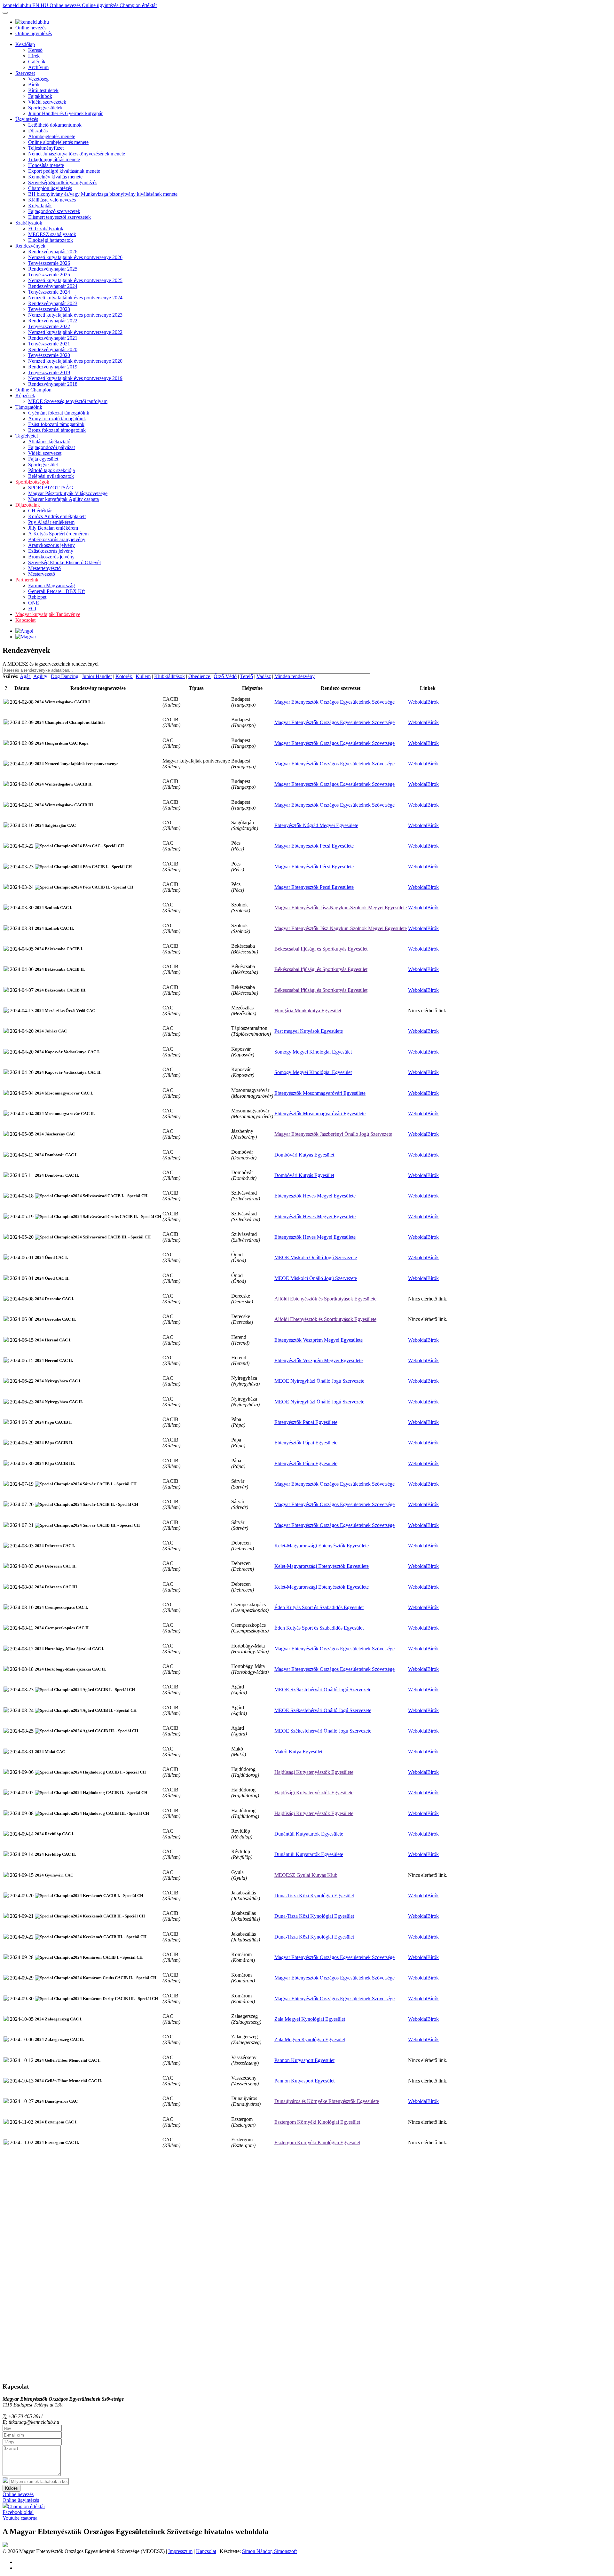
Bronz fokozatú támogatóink (57, 430)
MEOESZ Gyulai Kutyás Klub (306, 1875)
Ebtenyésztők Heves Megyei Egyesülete (315, 1196)
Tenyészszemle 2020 (49, 355)
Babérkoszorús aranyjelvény (57, 539)
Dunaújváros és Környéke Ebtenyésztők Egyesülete (327, 2101)
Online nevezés (66, 5)
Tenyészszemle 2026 (49, 263)
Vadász (264, 676)
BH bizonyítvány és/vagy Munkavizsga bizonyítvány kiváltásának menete (103, 194)
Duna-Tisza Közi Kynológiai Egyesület (314, 1896)
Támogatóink (29, 407)
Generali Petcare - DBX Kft (56, 591)
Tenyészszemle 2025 (49, 275)
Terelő (247, 676)
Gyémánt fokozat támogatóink (59, 413)
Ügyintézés (27, 119)
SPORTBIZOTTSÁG (51, 488)
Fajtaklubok (40, 96)
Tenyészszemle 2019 (49, 372)
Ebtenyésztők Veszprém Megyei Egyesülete (319, 1340)
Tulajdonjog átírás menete (54, 159)
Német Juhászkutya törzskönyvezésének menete (77, 154)
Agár (26, 676)
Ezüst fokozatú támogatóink (56, 424)
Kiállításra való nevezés (52, 200)
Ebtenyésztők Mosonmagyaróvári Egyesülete (320, 1093)
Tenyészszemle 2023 (49, 309)
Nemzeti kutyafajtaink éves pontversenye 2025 (75, 280)
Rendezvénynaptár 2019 (53, 367)
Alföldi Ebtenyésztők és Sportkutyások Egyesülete (325, 1299)
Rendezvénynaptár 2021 (53, 338)
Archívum (38, 67)
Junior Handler (97, 676)
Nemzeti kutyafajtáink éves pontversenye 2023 (75, 315)
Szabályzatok (29, 223)
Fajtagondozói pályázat (51, 447)
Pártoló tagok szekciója (51, 470)
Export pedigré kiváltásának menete (64, 171)
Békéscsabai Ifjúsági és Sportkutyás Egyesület (321, 949)
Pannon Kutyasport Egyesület (304, 2060)
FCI (32, 608)
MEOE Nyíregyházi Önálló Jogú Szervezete (319, 1381)
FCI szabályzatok (46, 229)
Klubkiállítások (169, 676)
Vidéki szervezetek (47, 102)
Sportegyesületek (45, 108)
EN (36, 5)
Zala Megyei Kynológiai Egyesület (310, 2019)
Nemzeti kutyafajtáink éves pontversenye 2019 (75, 378)
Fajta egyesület (43, 459)
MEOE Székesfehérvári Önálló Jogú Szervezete (323, 1690)
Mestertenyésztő (44, 568)
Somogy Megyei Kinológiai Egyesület (313, 1052)
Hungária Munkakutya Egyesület (308, 1011)
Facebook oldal (18, 2512)
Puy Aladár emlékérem (51, 522)
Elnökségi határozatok (51, 240)
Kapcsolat (25, 620)
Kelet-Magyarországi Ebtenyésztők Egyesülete (322, 1546)
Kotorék (124, 676)
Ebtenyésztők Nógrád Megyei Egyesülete (316, 825)
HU (45, 5)
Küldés (12, 2488)
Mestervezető (42, 574)
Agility (40, 676)
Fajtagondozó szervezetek (54, 211)
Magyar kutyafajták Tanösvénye (48, 614)
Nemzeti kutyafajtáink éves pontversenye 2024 (75, 298)
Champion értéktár (138, 5)
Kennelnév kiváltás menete (55, 177)
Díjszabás (38, 131)
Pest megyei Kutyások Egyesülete (309, 1031)
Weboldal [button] (418, 702)
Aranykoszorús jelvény (51, 545)
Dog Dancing (65, 676)
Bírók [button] (433, 702)
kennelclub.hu (17, 5)
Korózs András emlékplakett (57, 516)
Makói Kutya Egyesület (298, 1752)
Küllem (143, 676)
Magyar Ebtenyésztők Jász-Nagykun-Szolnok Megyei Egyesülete (341, 908)
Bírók (34, 85)
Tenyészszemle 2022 (49, 326)
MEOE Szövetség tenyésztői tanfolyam (68, 401)
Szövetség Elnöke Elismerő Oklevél (64, 562)
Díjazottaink (28, 505)
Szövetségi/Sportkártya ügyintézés (63, 182)
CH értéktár (40, 511)
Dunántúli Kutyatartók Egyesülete (309, 1834)
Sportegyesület (43, 465)
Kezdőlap (25, 44)
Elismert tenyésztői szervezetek (59, 217)
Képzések (25, 395)
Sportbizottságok (32, 482)
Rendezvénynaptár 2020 (53, 349)
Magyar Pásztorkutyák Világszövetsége (68, 493)
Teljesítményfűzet (46, 148)
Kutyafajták (40, 205)
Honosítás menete (46, 165)
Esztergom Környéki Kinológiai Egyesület (317, 2122)
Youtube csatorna (20, 2518)
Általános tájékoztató (49, 442)
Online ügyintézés (101, 5)
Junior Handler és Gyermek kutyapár (65, 113)
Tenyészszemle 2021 (49, 344)
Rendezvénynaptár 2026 (53, 252)
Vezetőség (38, 79)
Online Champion (33, 390)
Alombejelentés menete (52, 136)
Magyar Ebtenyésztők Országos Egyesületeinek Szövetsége (335, 702)
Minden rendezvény (295, 676)
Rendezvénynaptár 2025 (53, 269)
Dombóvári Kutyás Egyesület (304, 1155)
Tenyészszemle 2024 (49, 292)
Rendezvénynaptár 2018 (53, 384)
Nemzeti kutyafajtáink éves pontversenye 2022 (75, 332)
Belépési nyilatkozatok (51, 476)
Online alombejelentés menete (58, 142)
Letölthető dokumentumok (55, 125)
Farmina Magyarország (51, 585)
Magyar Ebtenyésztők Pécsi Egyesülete (314, 846)
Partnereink (27, 580)
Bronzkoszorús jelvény (51, 557)
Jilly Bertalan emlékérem (53, 528)
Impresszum (180, 2551)
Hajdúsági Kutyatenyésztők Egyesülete (314, 1772)
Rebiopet (37, 597)
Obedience (200, 676)
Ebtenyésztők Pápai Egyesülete (306, 1422)
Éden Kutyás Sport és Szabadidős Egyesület (319, 1607)
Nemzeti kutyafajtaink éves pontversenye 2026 (75, 257)
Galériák (37, 62)
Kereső (35, 50)
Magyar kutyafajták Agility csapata (63, 499)
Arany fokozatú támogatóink (57, 419)
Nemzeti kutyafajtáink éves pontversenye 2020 (75, 361)
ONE (34, 603)
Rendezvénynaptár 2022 (53, 321)
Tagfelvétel (27, 436)
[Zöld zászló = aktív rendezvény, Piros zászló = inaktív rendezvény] (6, 702)
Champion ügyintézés (50, 188)
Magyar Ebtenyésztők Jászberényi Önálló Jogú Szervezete (333, 1134)
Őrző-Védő (225, 676)
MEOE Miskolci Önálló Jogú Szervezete (316, 1257)
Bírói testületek (43, 90)
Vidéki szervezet (45, 453)
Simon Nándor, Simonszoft (269, 2551)
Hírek (34, 56)
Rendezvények (30, 246)
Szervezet (25, 73)
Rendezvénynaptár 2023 (53, 303)
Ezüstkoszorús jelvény (51, 551)
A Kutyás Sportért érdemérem (58, 534)
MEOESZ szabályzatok (52, 234)
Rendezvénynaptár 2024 (53, 286)
